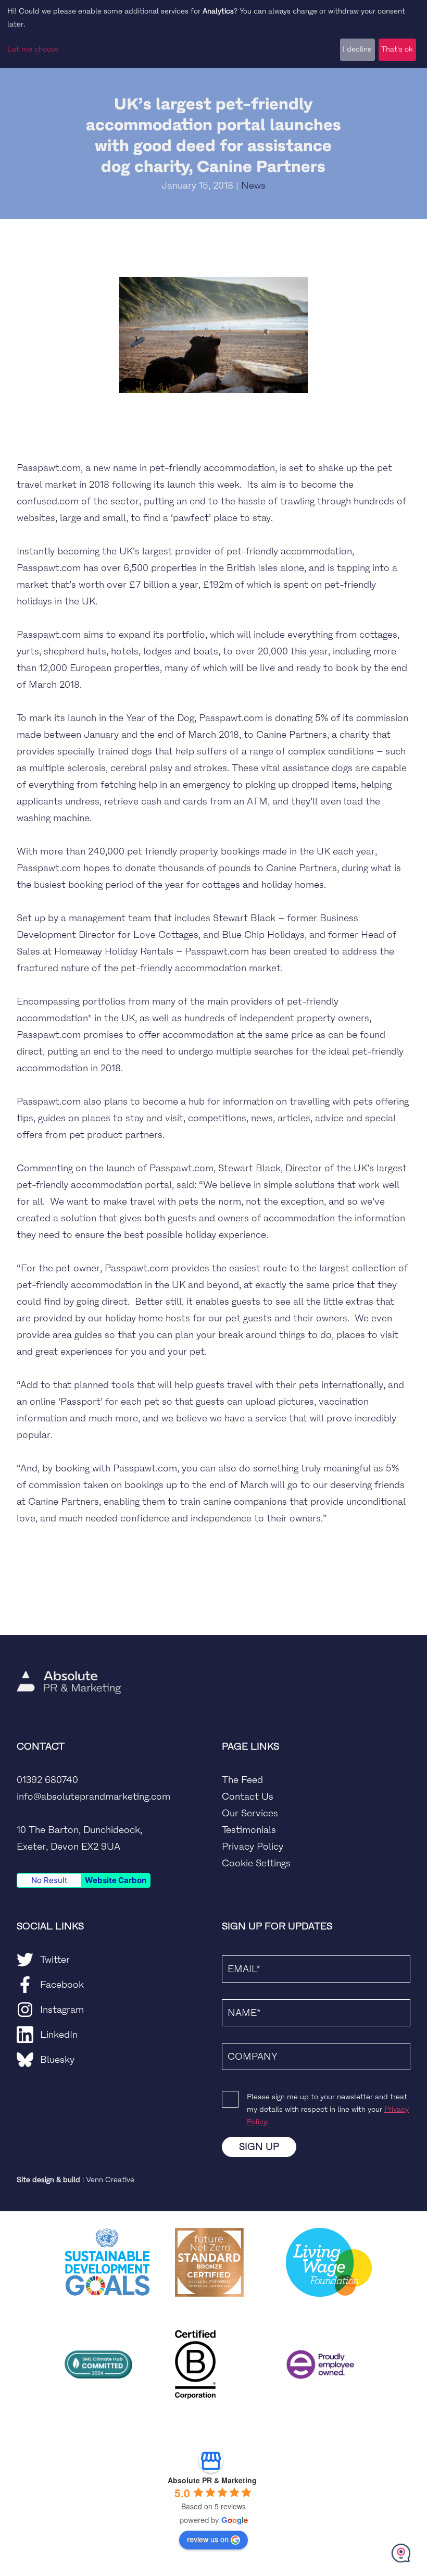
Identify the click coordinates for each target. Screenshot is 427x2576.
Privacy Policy (253, 1847)
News (253, 185)
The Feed (242, 1780)
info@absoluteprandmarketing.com (93, 1797)
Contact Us (248, 1797)
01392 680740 (47, 1780)
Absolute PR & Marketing (212, 2480)
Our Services (250, 1813)
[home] (69, 1652)
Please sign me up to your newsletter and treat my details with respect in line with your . (328, 2109)
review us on (208, 2539)
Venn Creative (110, 2180)
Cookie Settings (256, 1863)
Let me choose (33, 49)
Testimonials (249, 1830)
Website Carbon (116, 1880)
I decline (357, 49)
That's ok (397, 49)
